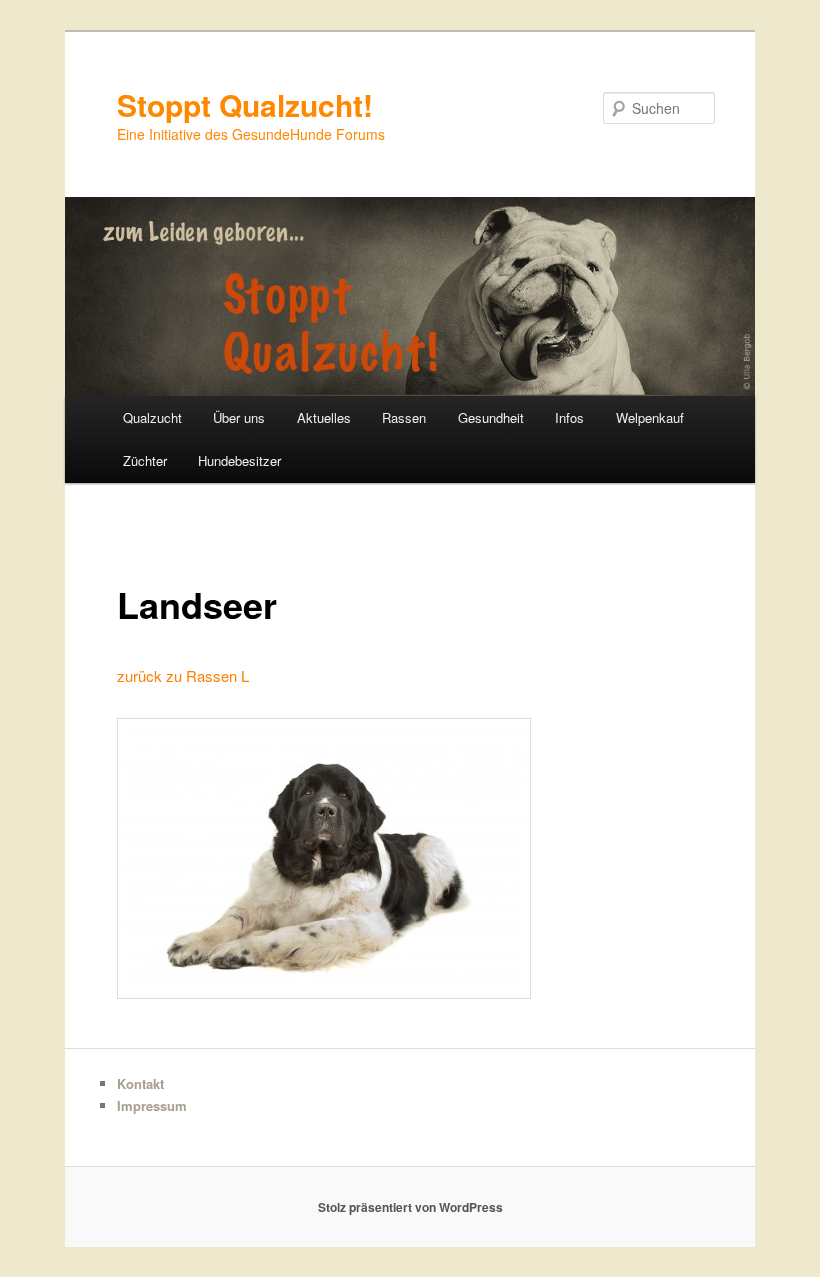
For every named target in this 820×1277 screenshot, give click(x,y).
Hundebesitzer (239, 460)
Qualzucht (152, 417)
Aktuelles (324, 417)
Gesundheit (491, 417)
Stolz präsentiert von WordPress (410, 1207)
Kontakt (140, 1083)
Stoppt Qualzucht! (245, 104)
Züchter (145, 460)
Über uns (239, 417)
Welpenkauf (650, 417)
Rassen (404, 417)
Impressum (152, 1105)
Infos (569, 417)
